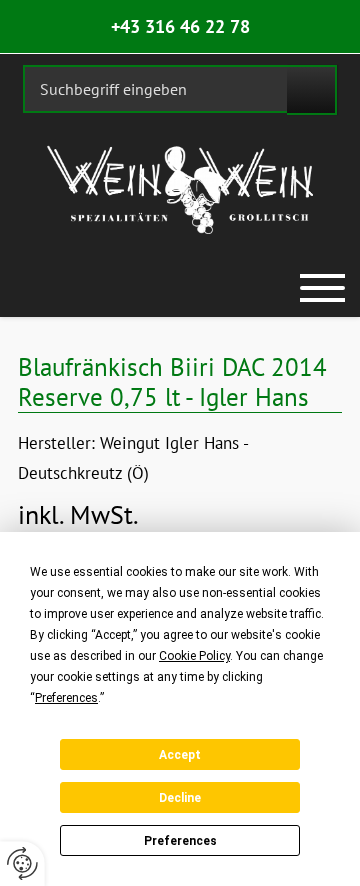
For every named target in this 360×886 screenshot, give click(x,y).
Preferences (180, 841)
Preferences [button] (66, 698)
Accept (180, 755)
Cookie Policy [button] (194, 656)
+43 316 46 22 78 (180, 26)
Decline (180, 798)
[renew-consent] (22, 863)
